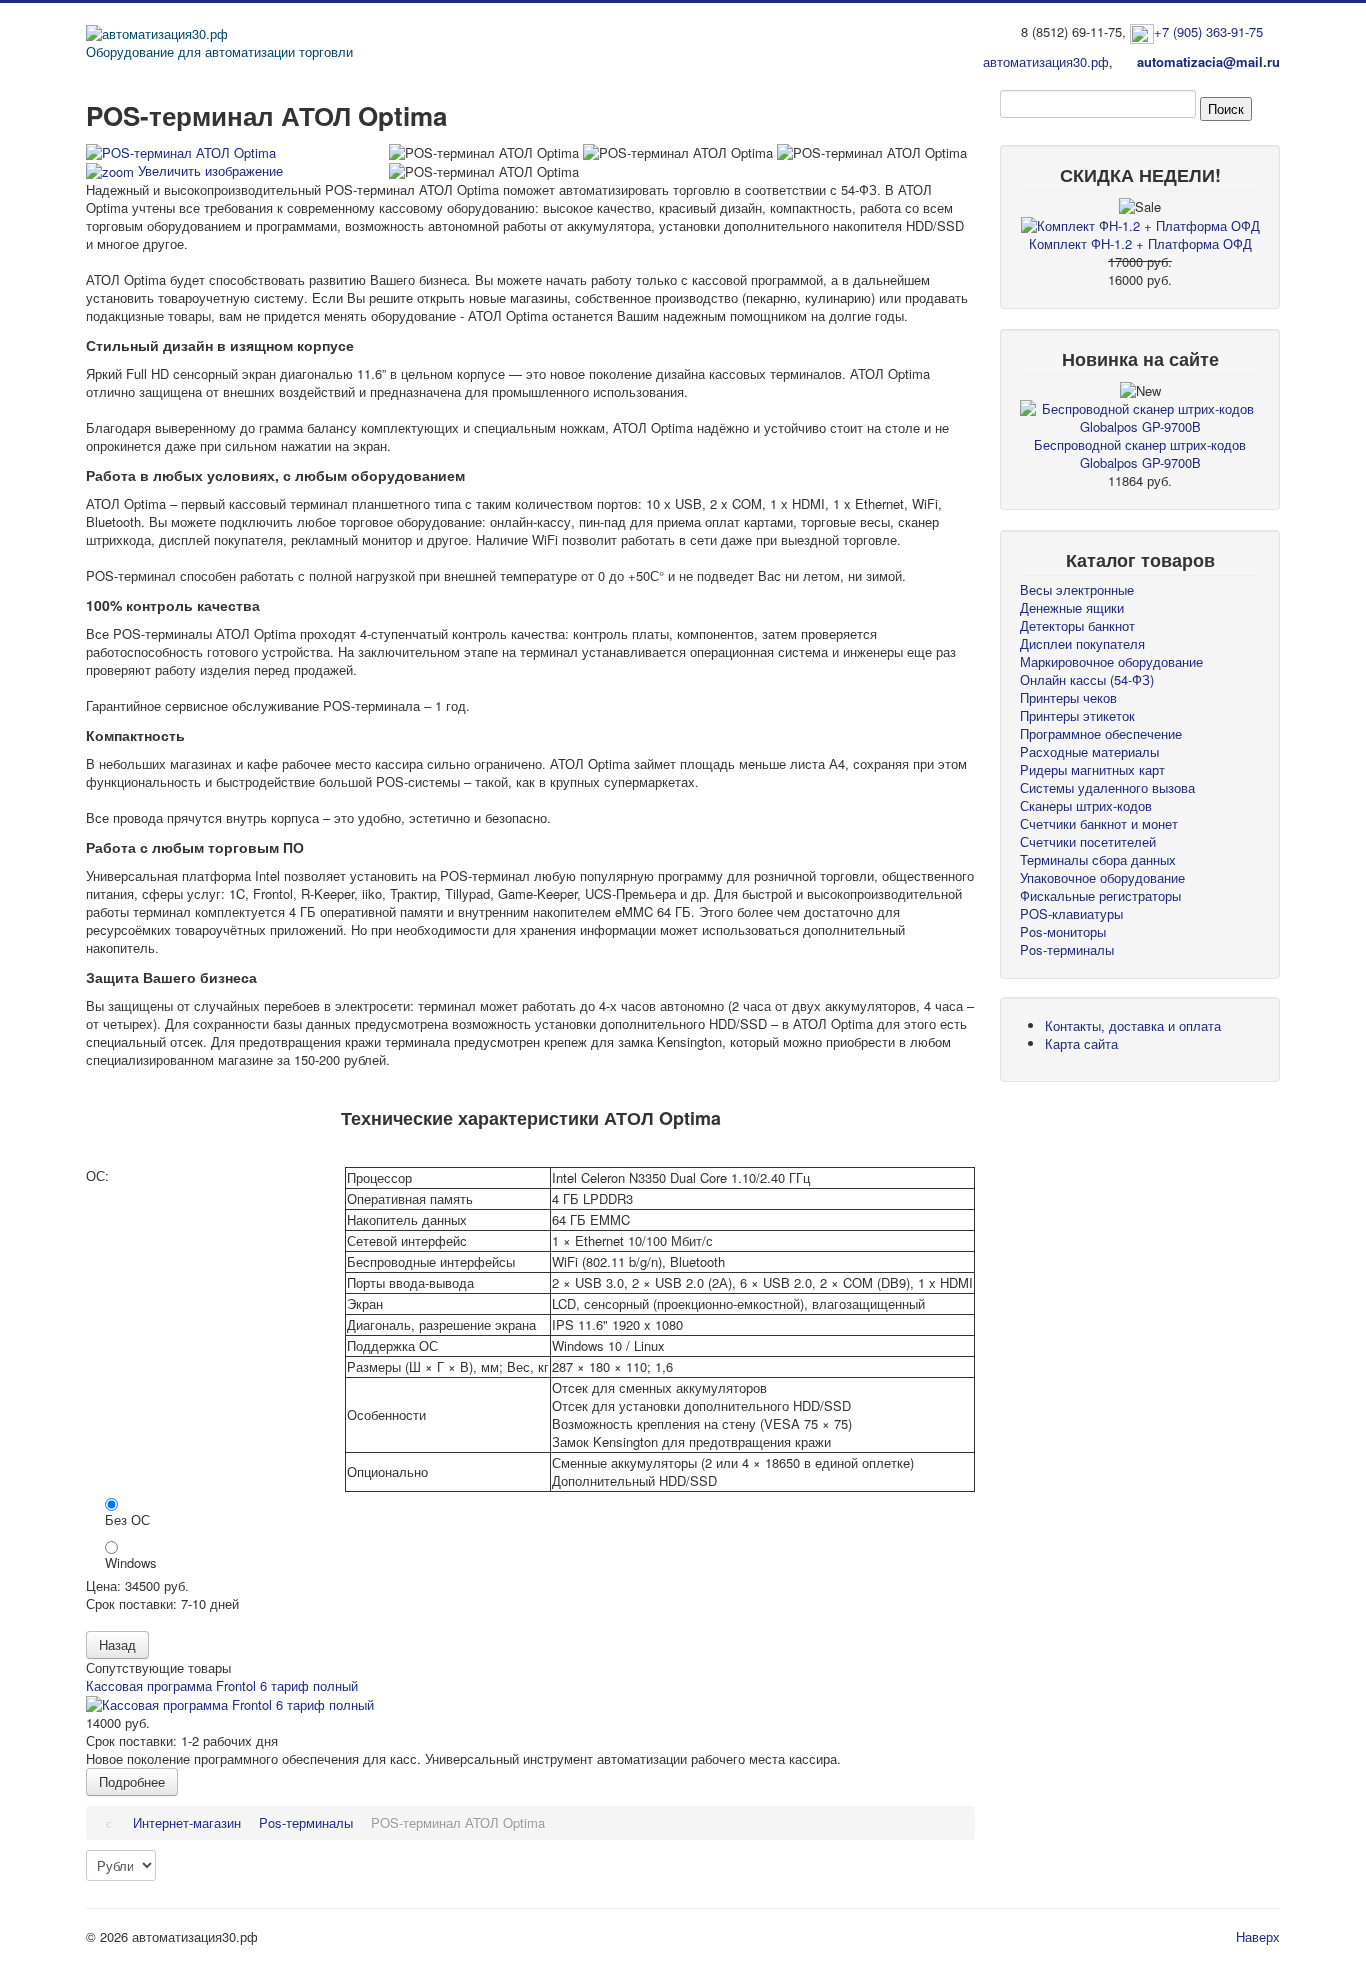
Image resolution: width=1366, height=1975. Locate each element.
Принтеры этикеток (1077, 715)
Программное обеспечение (1101, 733)
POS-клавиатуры (1071, 913)
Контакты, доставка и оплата (1133, 1025)
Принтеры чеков (1068, 697)
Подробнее (132, 1781)
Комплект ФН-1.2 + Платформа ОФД (1140, 243)
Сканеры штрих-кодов (1086, 805)
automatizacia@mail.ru (1208, 61)
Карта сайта (1081, 1043)
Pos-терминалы (1067, 949)
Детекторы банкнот (1077, 625)
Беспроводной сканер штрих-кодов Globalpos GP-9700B (1140, 453)
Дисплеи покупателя (1082, 643)
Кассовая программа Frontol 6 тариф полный (222, 1685)
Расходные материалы (1089, 751)
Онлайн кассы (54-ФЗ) (1087, 679)
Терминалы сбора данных (1098, 859)
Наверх (1258, 1936)
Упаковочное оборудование (1102, 877)
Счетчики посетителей (1088, 841)
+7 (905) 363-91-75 (1208, 31)
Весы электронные (1077, 589)
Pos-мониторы (1063, 931)
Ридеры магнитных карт (1092, 769)
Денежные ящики (1072, 607)
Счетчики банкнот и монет (1099, 823)
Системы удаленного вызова (1107, 787)
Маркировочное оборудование (1111, 661)
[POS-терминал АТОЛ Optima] (484, 153)
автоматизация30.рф (1046, 61)
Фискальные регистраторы (1100, 895)
